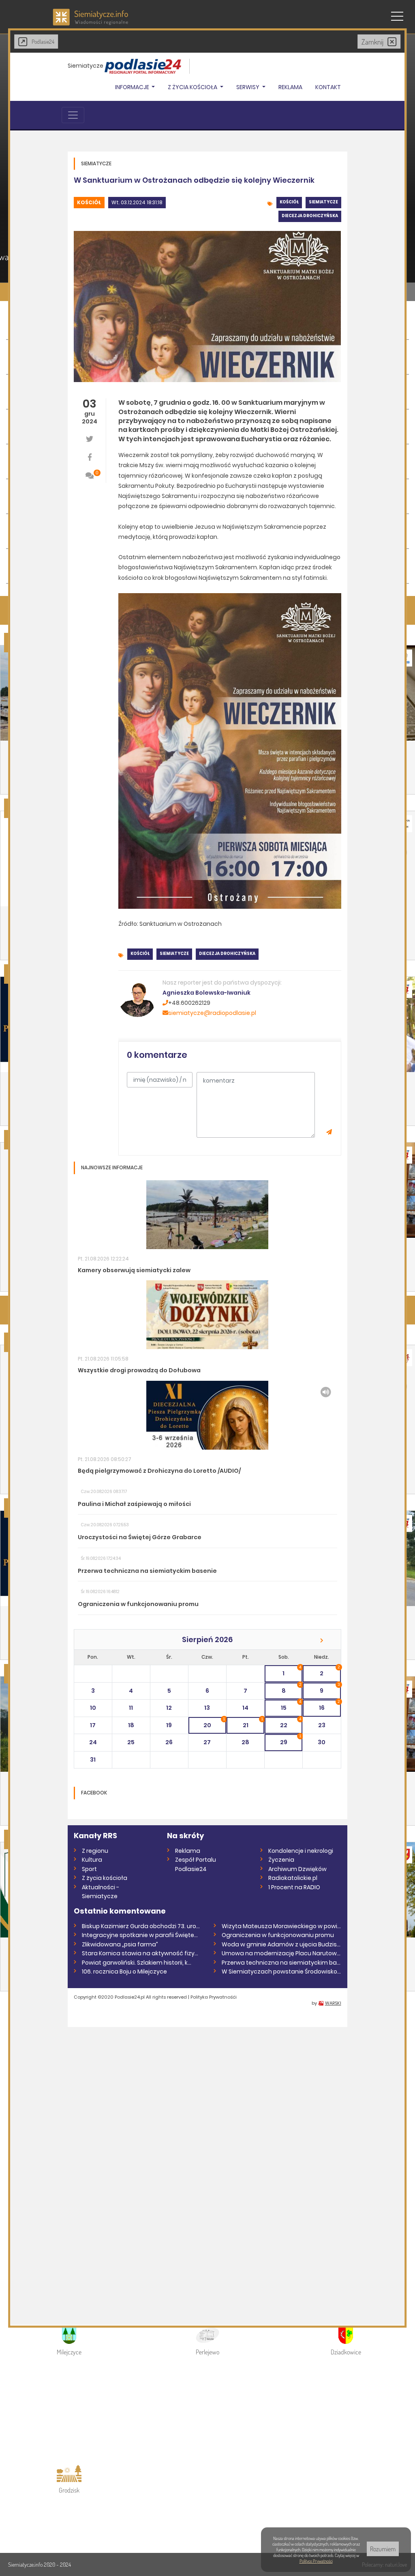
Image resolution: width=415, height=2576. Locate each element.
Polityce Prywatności (316, 2561)
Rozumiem (383, 2549)
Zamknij (372, 42)
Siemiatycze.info (26, 2564)
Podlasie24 (43, 42)
